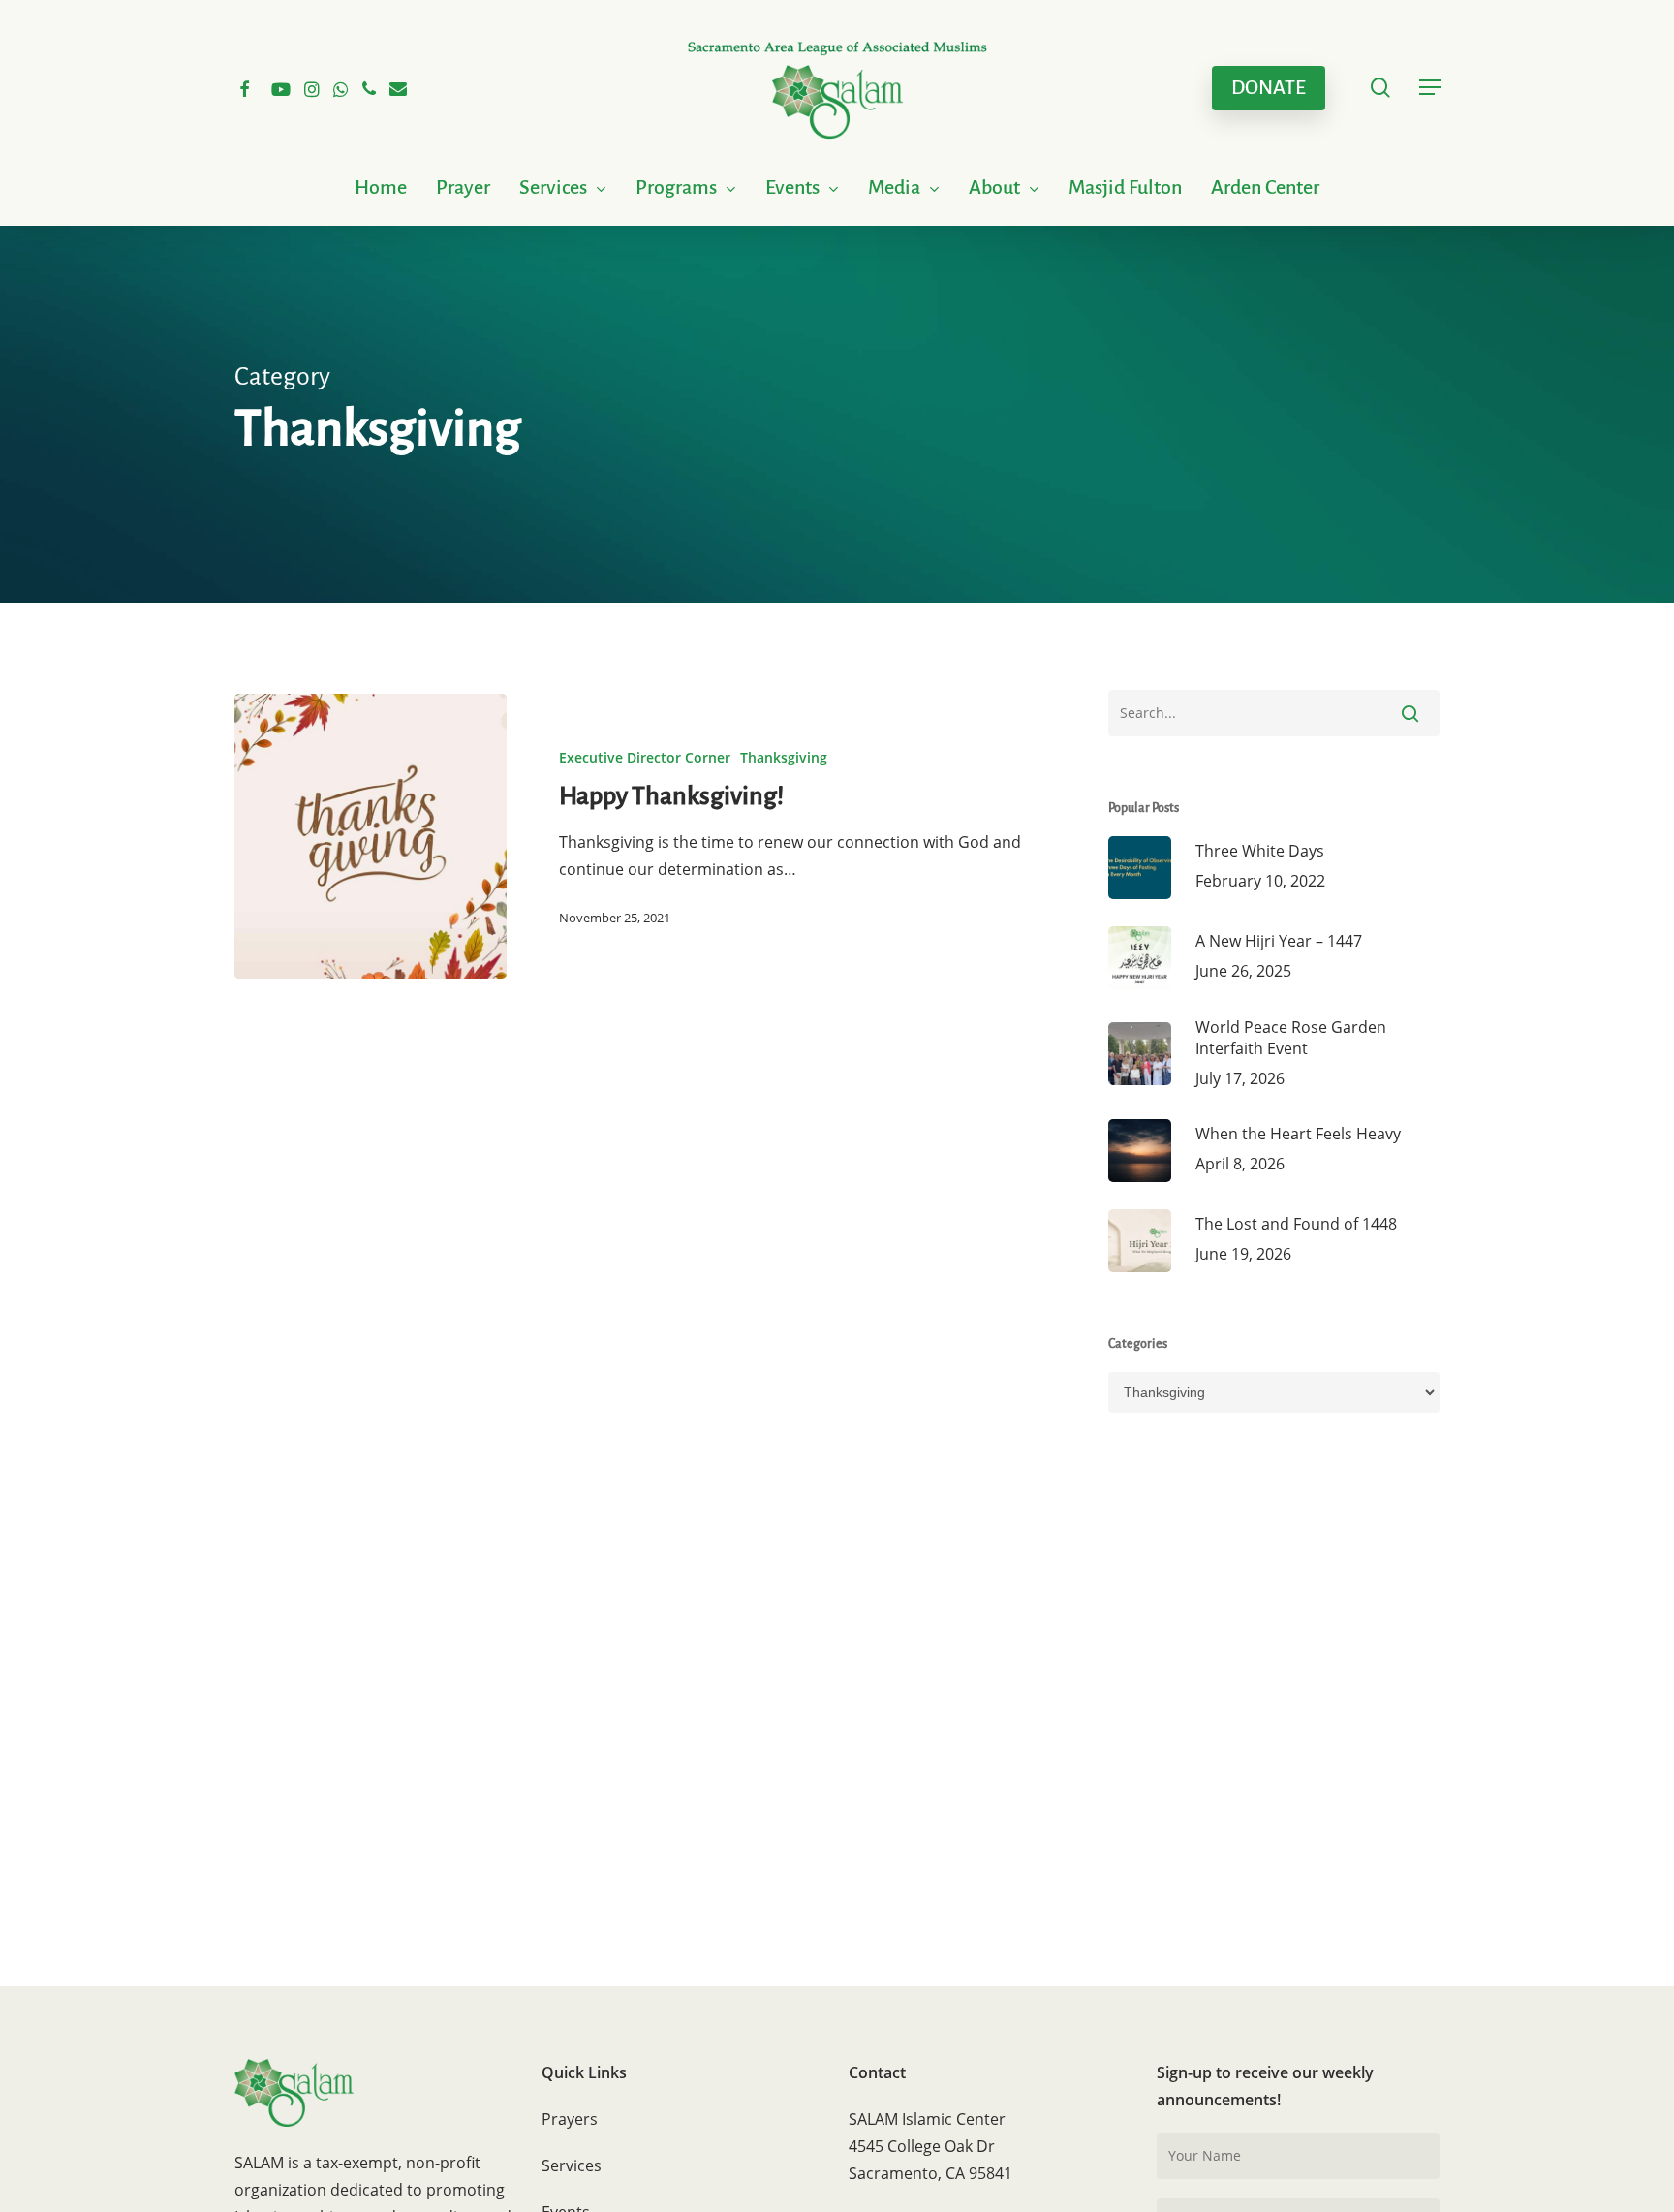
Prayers (570, 2119)
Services (572, 2165)
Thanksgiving (784, 757)
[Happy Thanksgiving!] (371, 836)
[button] (1430, 88)
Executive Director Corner (645, 757)
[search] (1380, 88)
